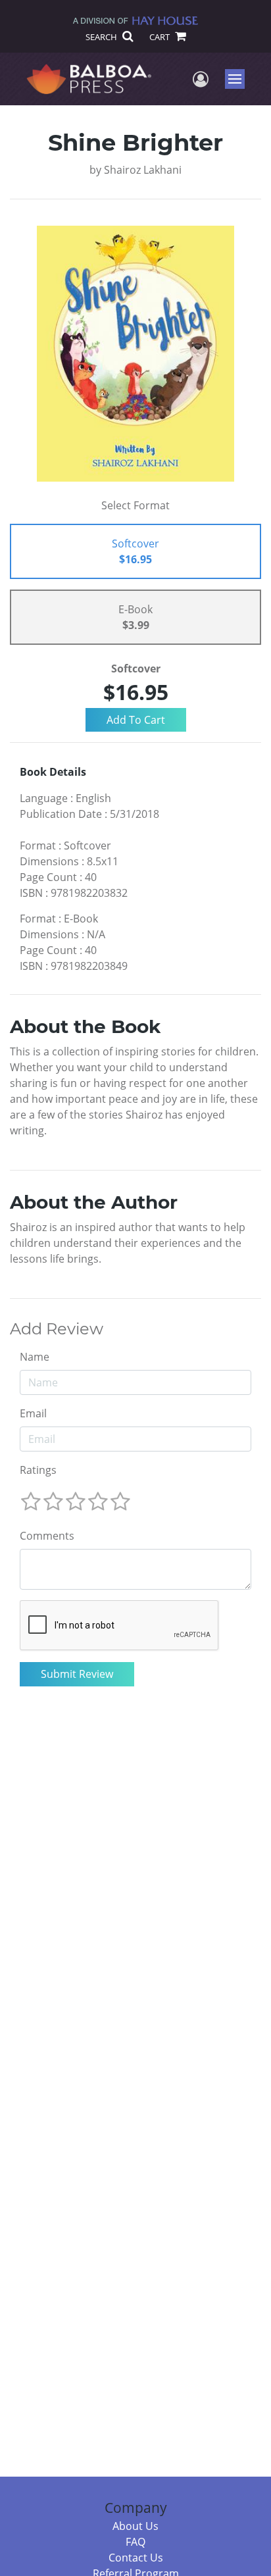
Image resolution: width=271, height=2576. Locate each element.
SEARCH (102, 37)
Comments (47, 1536)
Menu (239, 79)
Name (35, 1357)
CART (160, 37)
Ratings (38, 1470)
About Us (135, 2526)
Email (33, 1413)
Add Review (57, 1329)
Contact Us (136, 2558)
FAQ (135, 2542)
